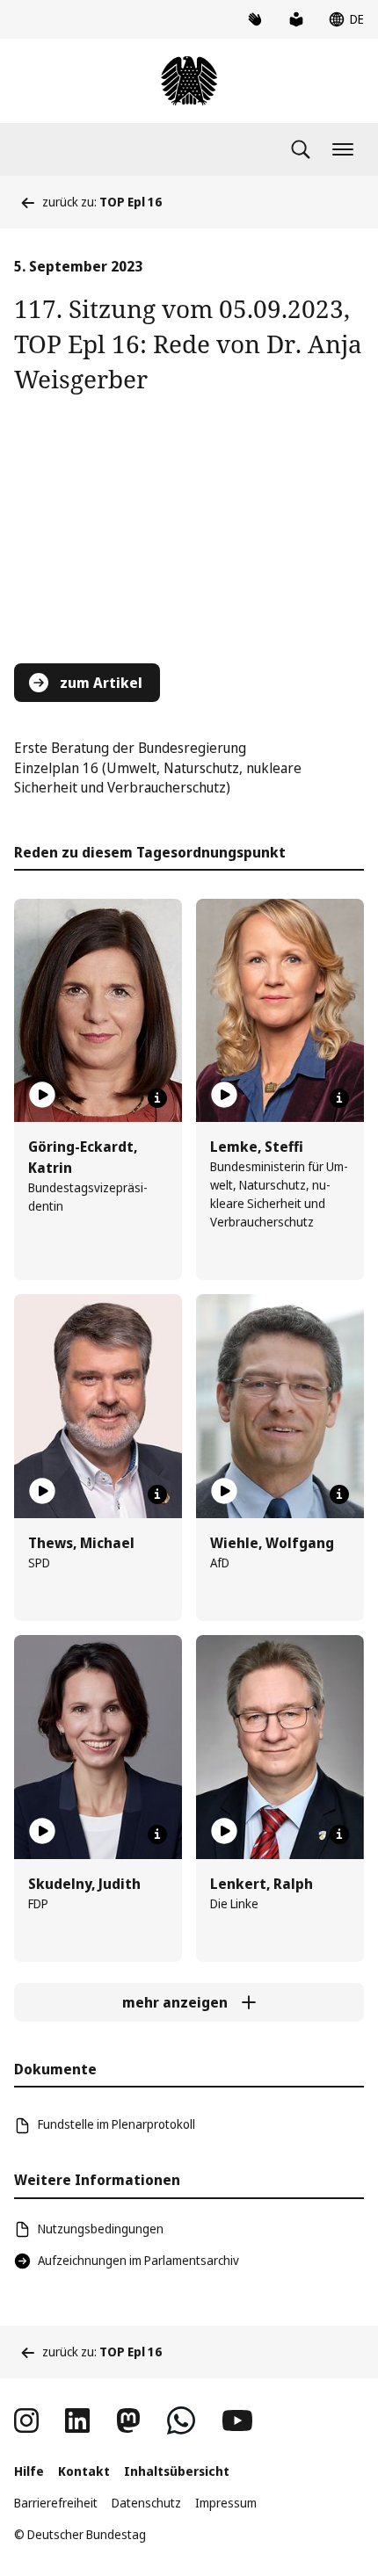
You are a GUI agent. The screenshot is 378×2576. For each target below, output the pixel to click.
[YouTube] (237, 2420)
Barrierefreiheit (56, 2503)
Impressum (226, 2503)
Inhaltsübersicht (177, 2471)
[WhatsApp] (181, 2420)
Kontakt (84, 2471)
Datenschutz (146, 2503)
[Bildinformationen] (157, 1098)
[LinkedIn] (77, 2420)
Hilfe (29, 2471)
